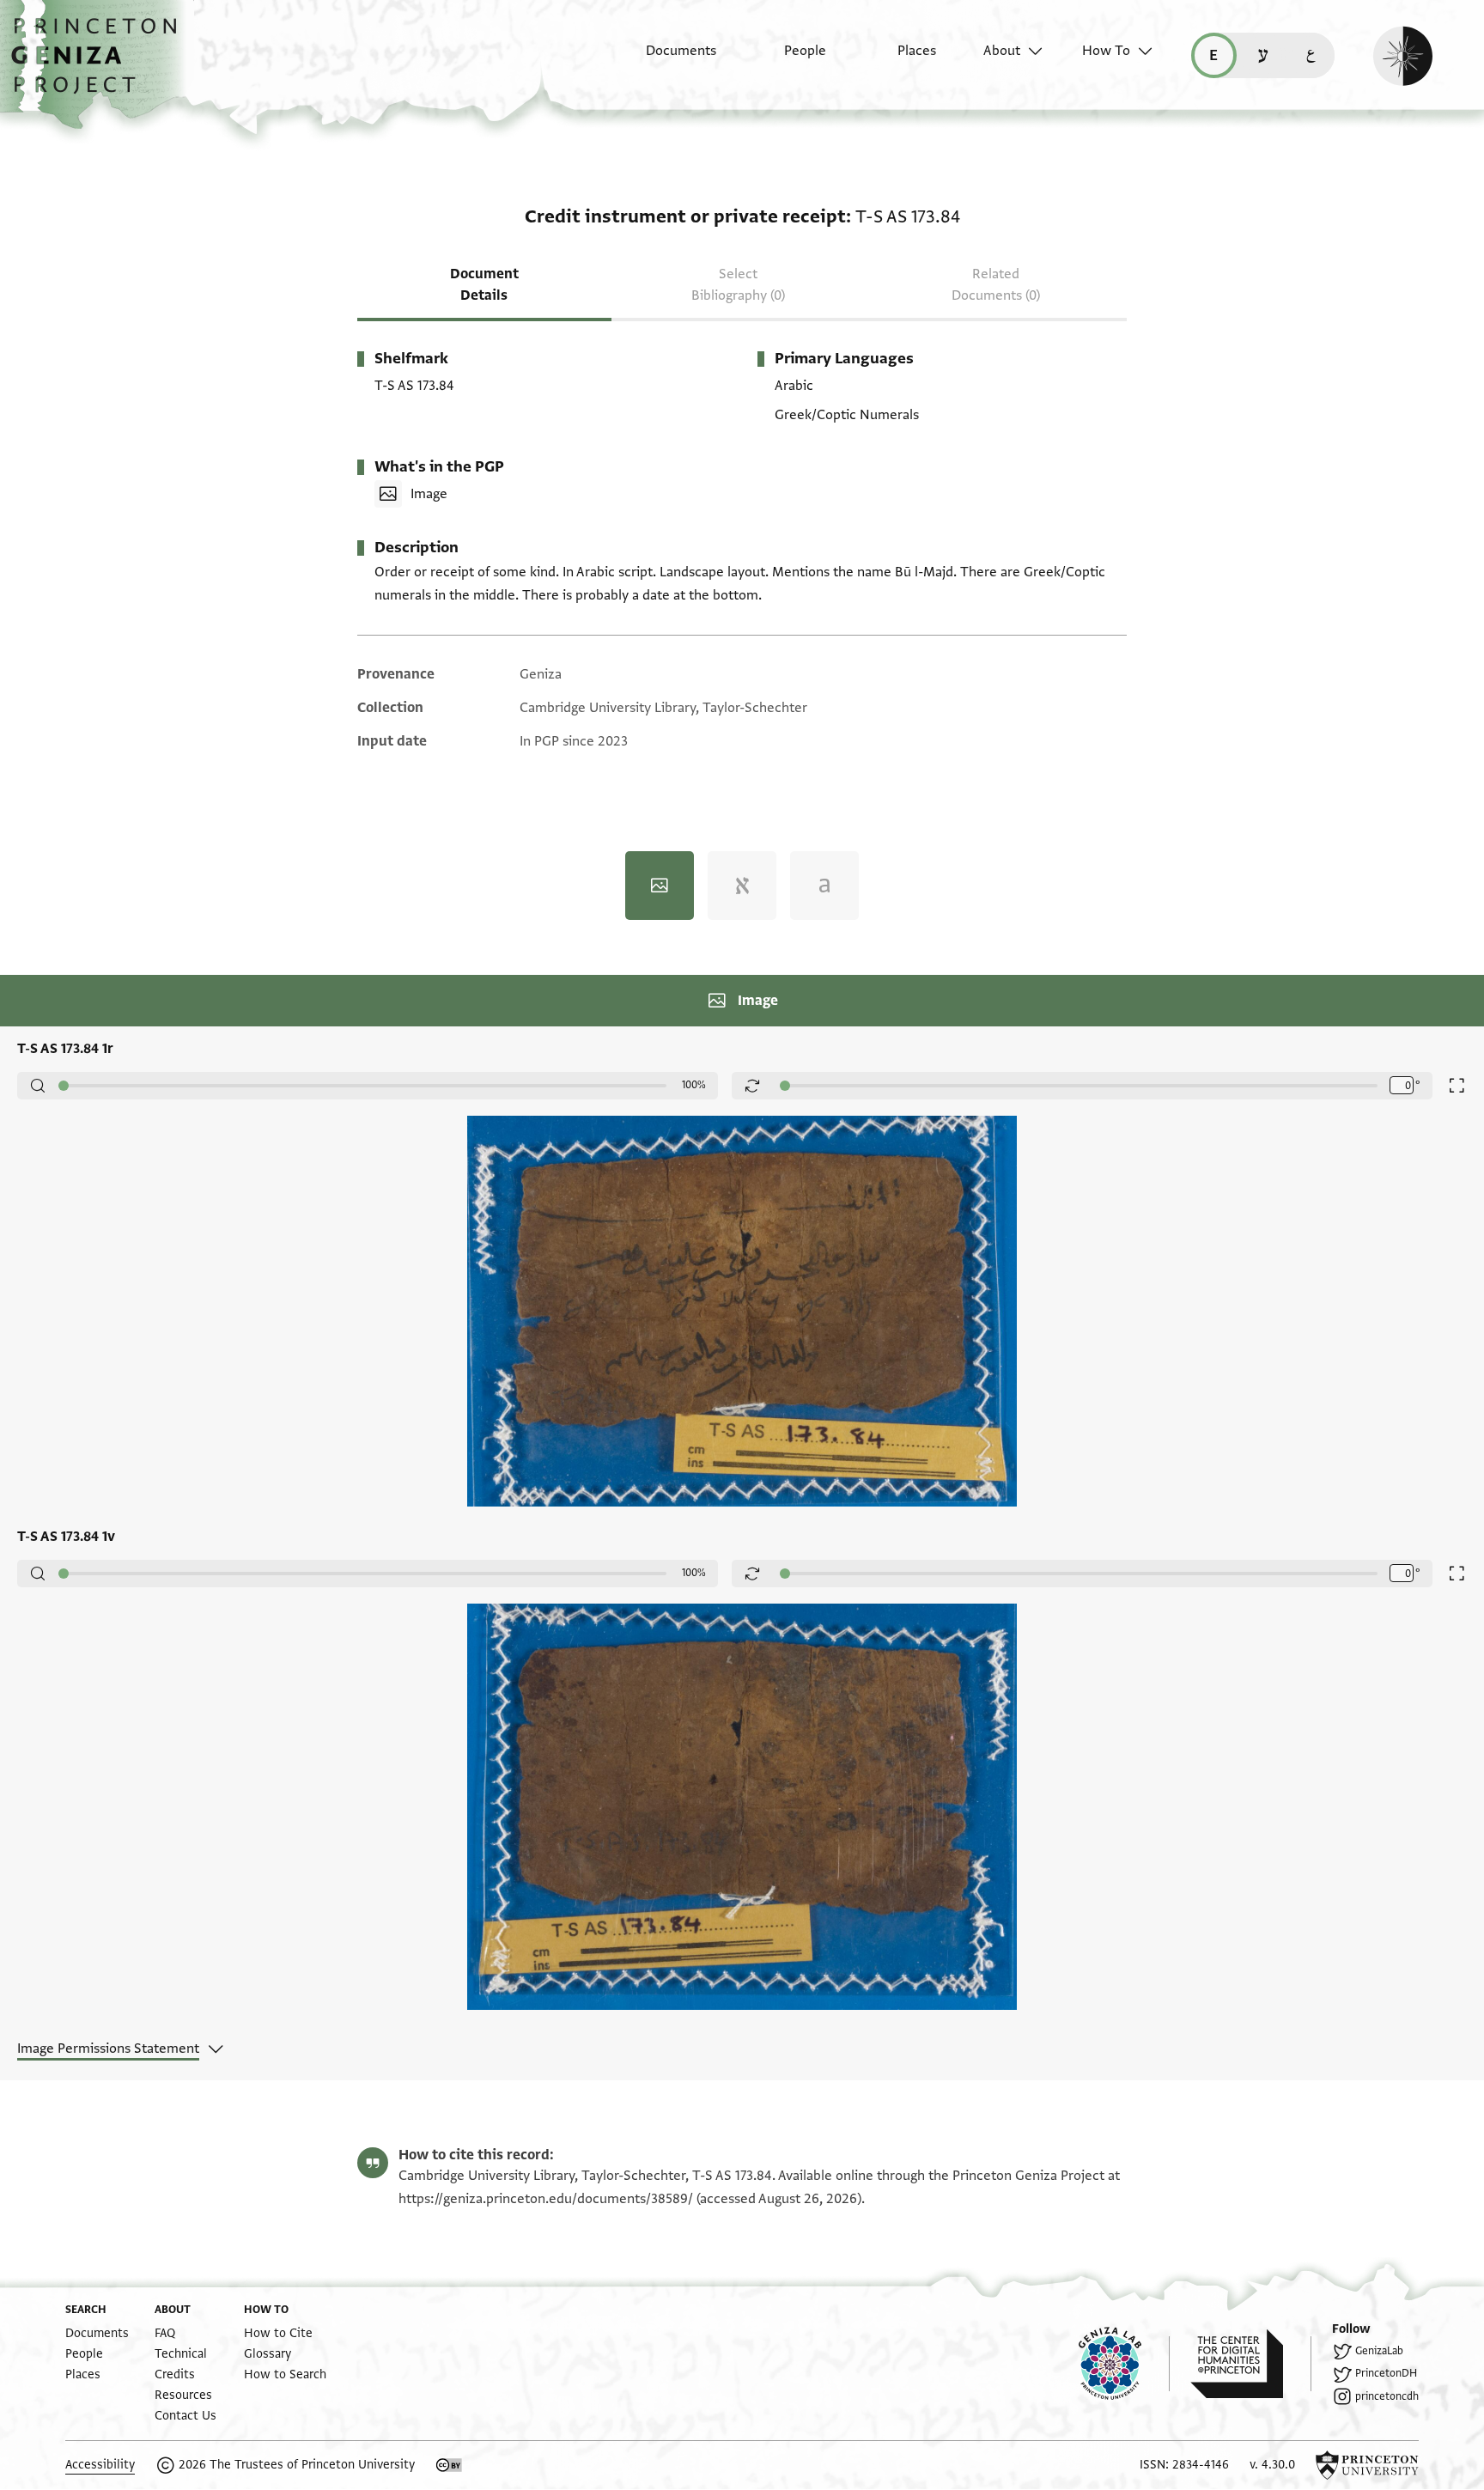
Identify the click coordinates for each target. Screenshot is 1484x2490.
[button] (100, 64)
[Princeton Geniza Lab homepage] (1124, 2364)
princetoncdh (1387, 2396)
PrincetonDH (1386, 2373)
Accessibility (100, 2465)
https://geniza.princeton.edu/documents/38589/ (546, 2199)
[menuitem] (666, 59)
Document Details (484, 285)
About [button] (1002, 51)
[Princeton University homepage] (1367, 2465)
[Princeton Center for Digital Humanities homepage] (1251, 2364)
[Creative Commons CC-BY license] (449, 2465)
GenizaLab (1379, 2351)
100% (694, 1085)
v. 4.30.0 (1272, 2465)
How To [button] (1106, 51)
